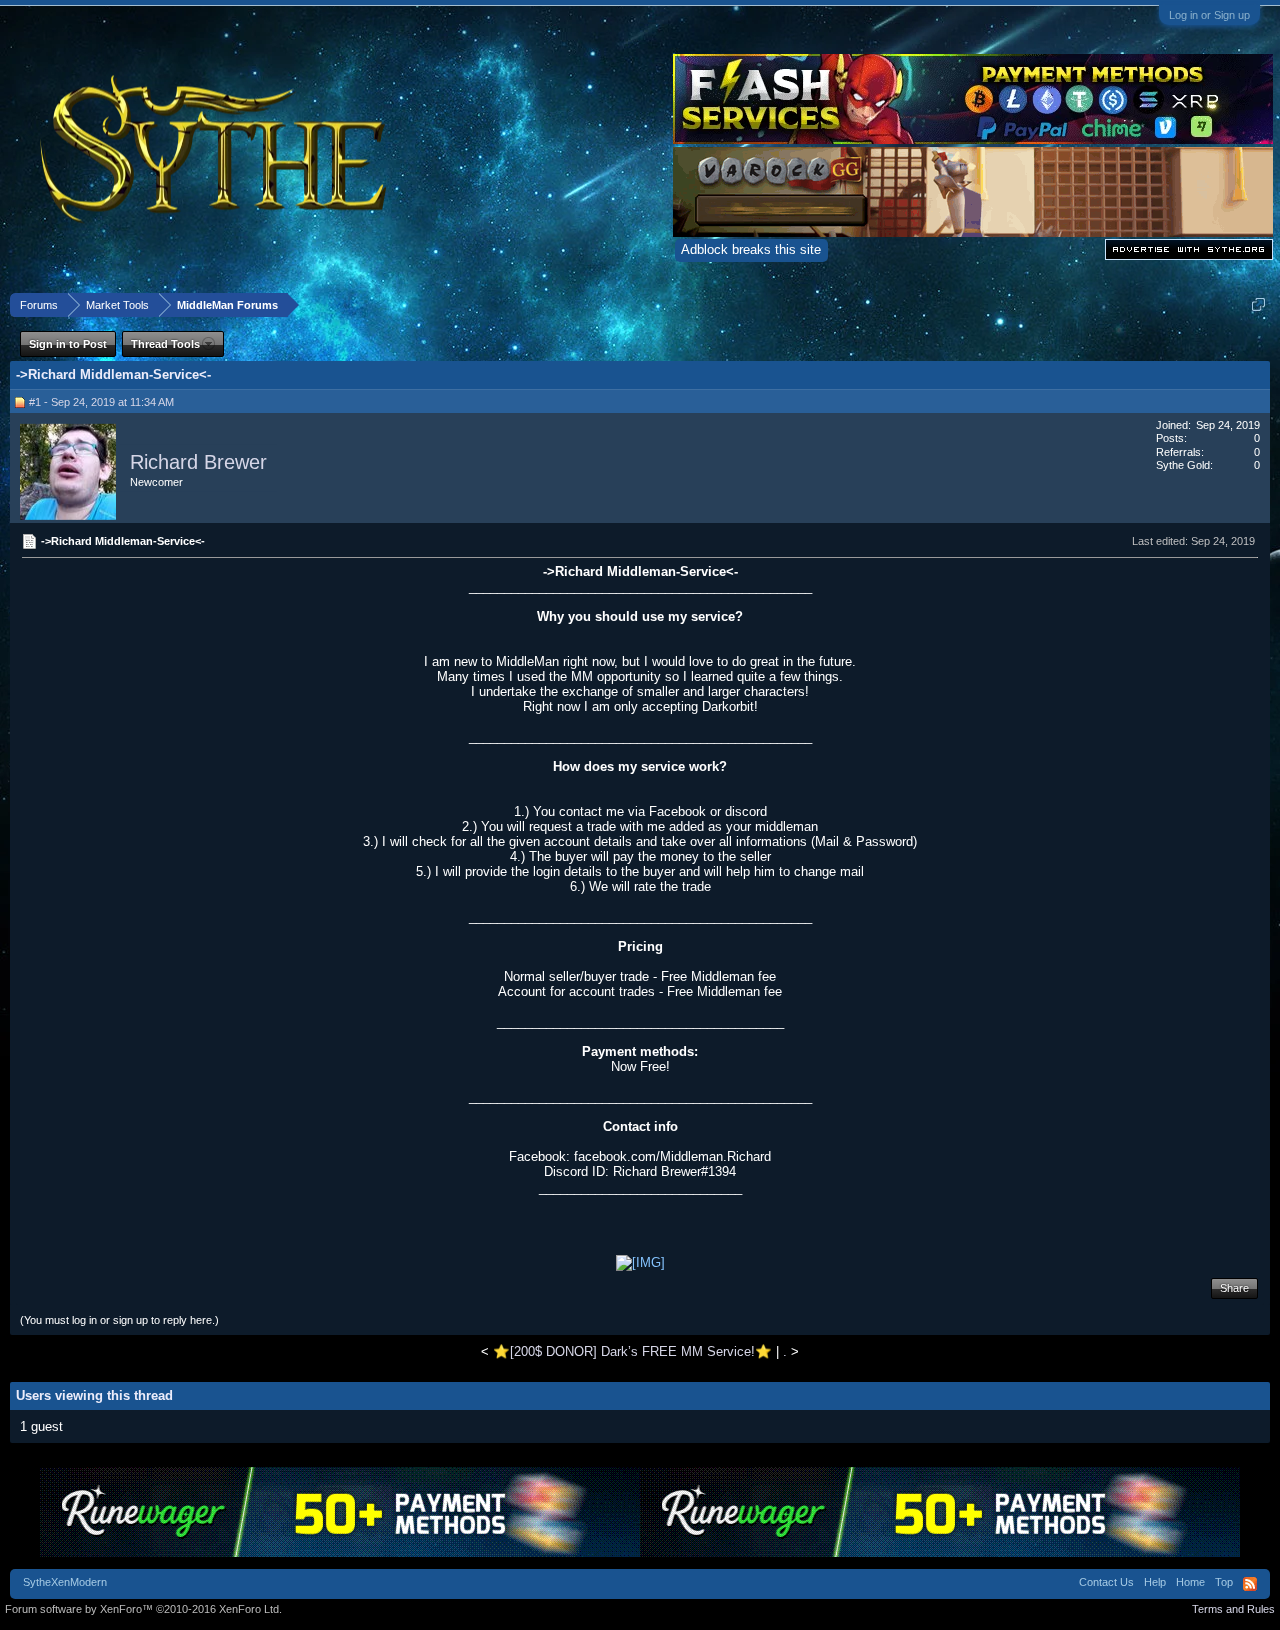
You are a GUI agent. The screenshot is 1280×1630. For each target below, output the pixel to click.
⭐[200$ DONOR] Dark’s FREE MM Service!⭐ (632, 1351)
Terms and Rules (1233, 1609)
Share (1234, 1288)
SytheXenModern (65, 1582)
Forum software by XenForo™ (143, 1609)
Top (1224, 1582)
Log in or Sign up (1209, 15)
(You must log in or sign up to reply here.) (119, 1320)
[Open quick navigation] (1258, 304)
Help (1155, 1582)
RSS (1250, 1584)
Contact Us (1106, 1582)
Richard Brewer (198, 462)
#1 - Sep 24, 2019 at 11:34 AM (101, 402)
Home (1190, 1582)
